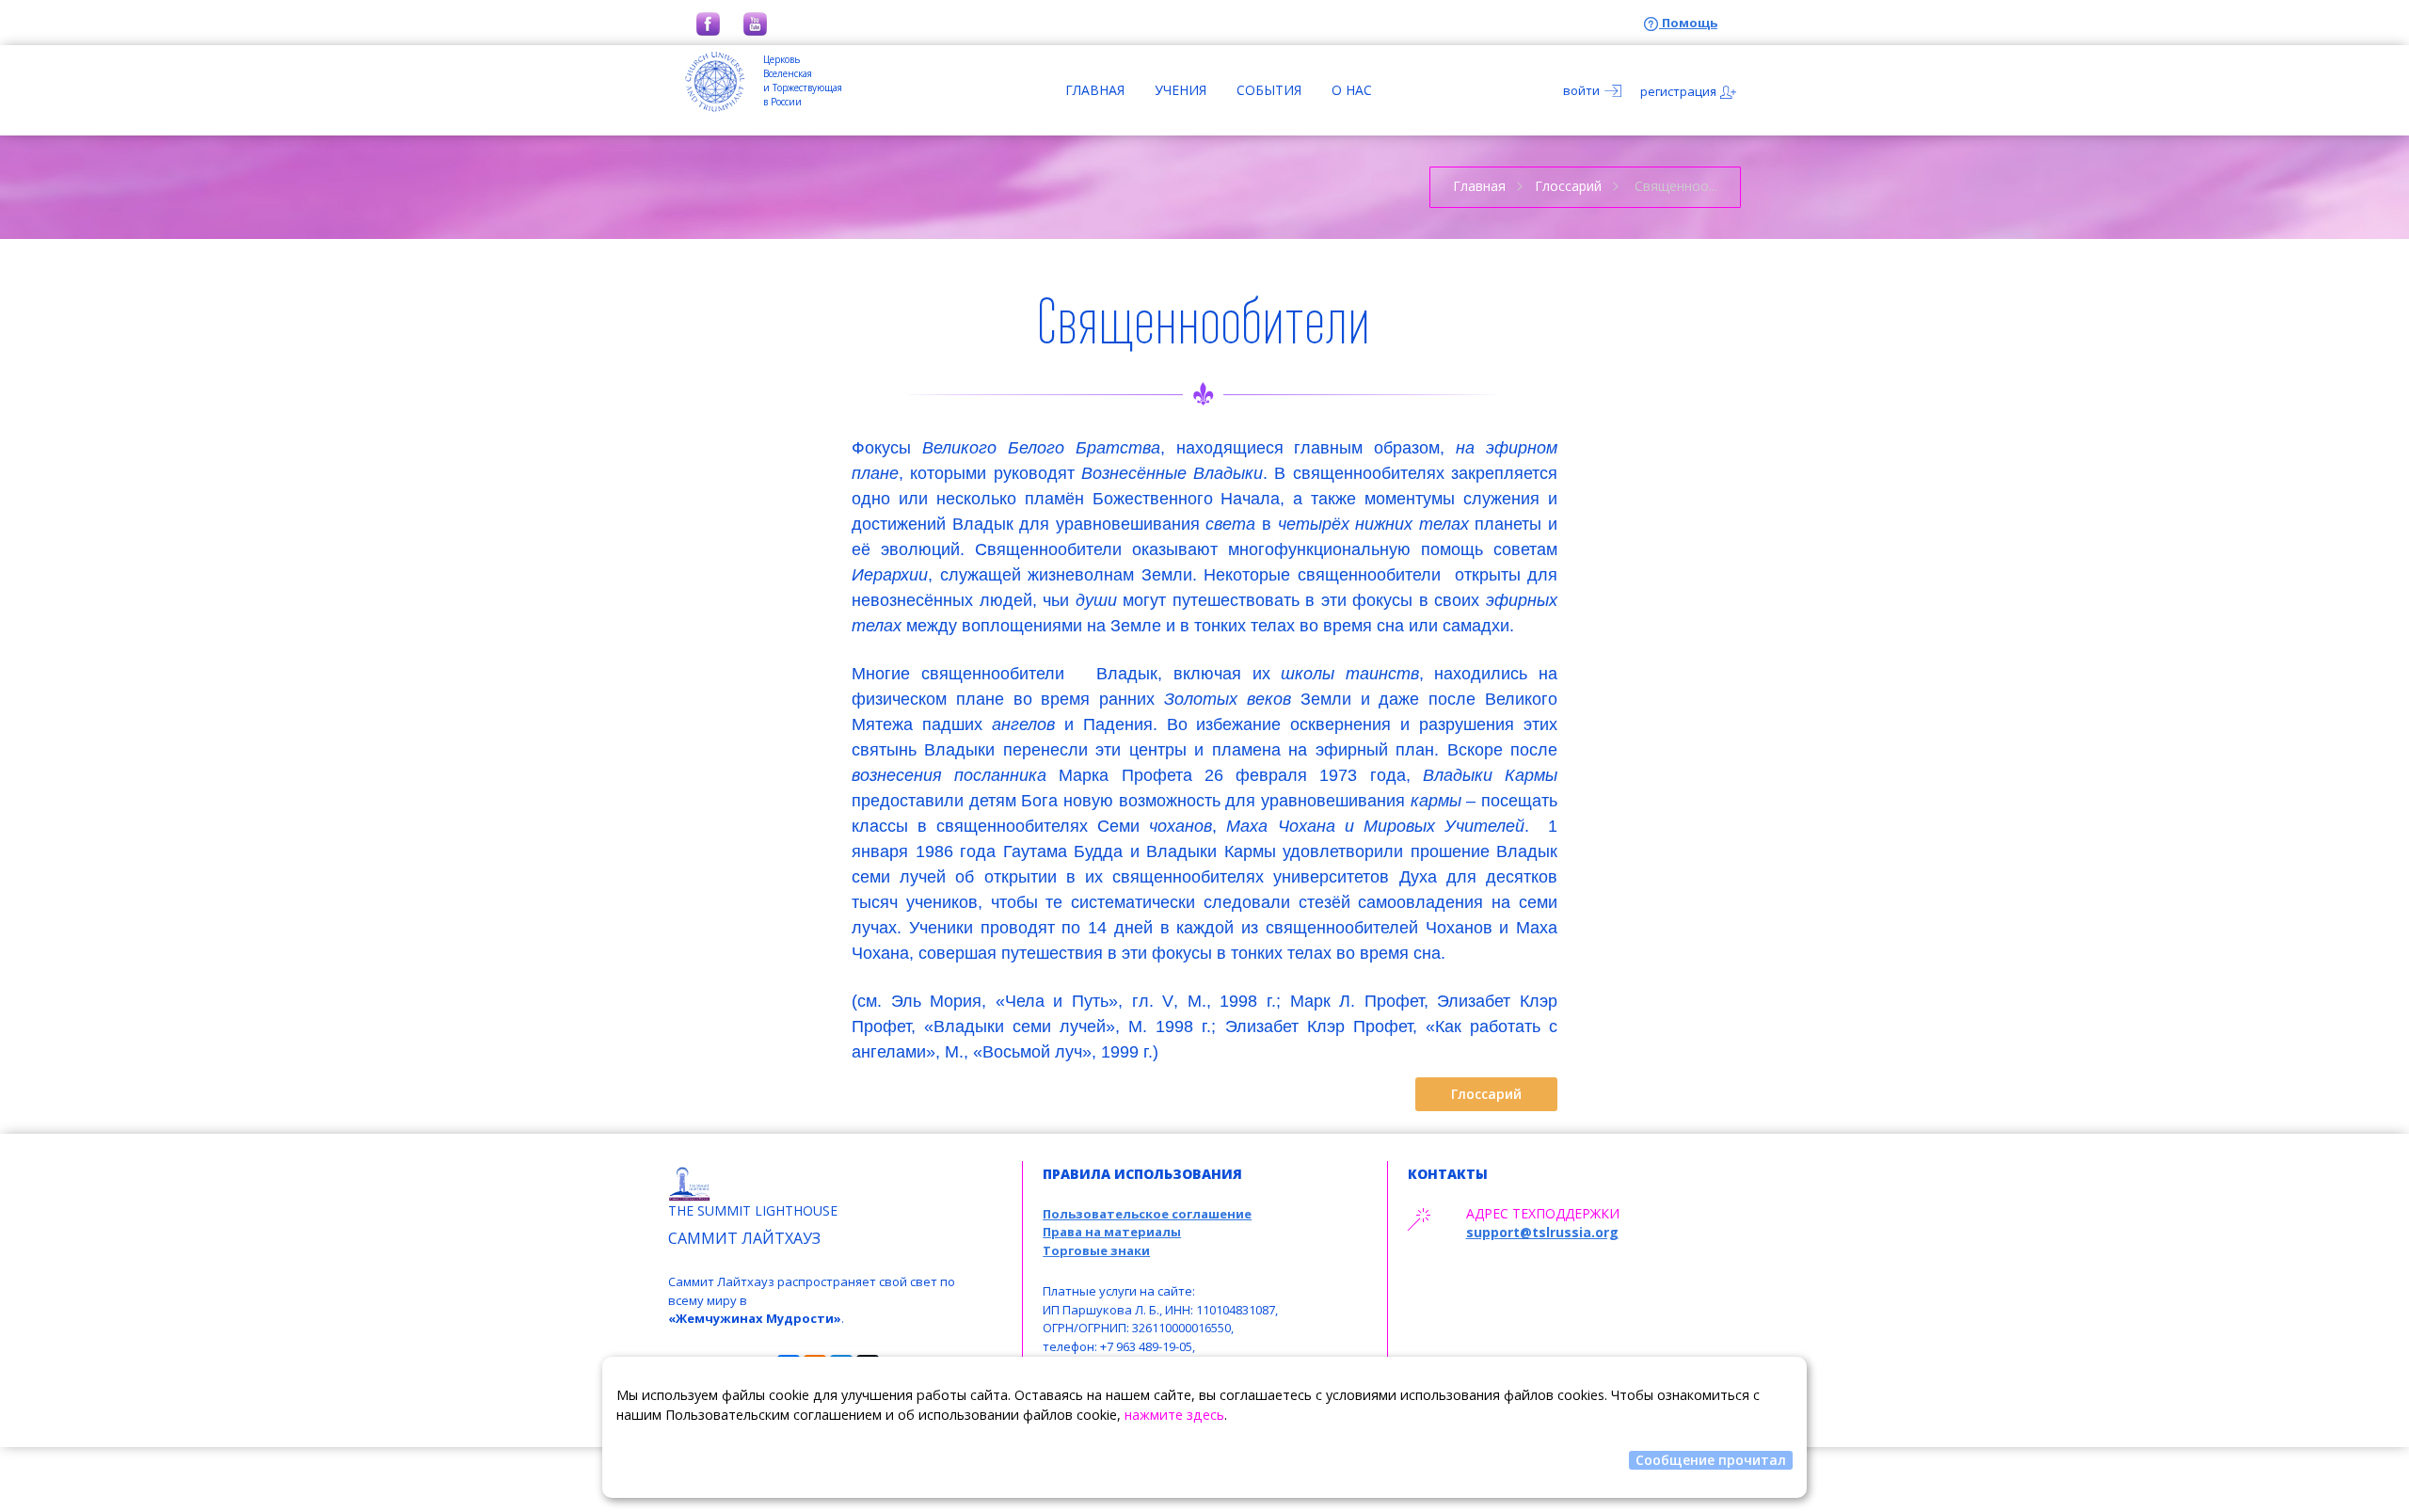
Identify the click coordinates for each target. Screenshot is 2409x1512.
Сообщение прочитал (1711, 1460)
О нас (1352, 90)
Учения (1181, 90)
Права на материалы (1112, 1232)
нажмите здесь (1174, 1415)
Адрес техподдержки (1543, 1213)
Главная (1095, 90)
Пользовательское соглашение (1147, 1214)
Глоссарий (1568, 186)
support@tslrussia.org (1542, 1232)
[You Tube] (755, 23)
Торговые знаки (1096, 1250)
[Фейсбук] (708, 23)
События (1269, 90)
